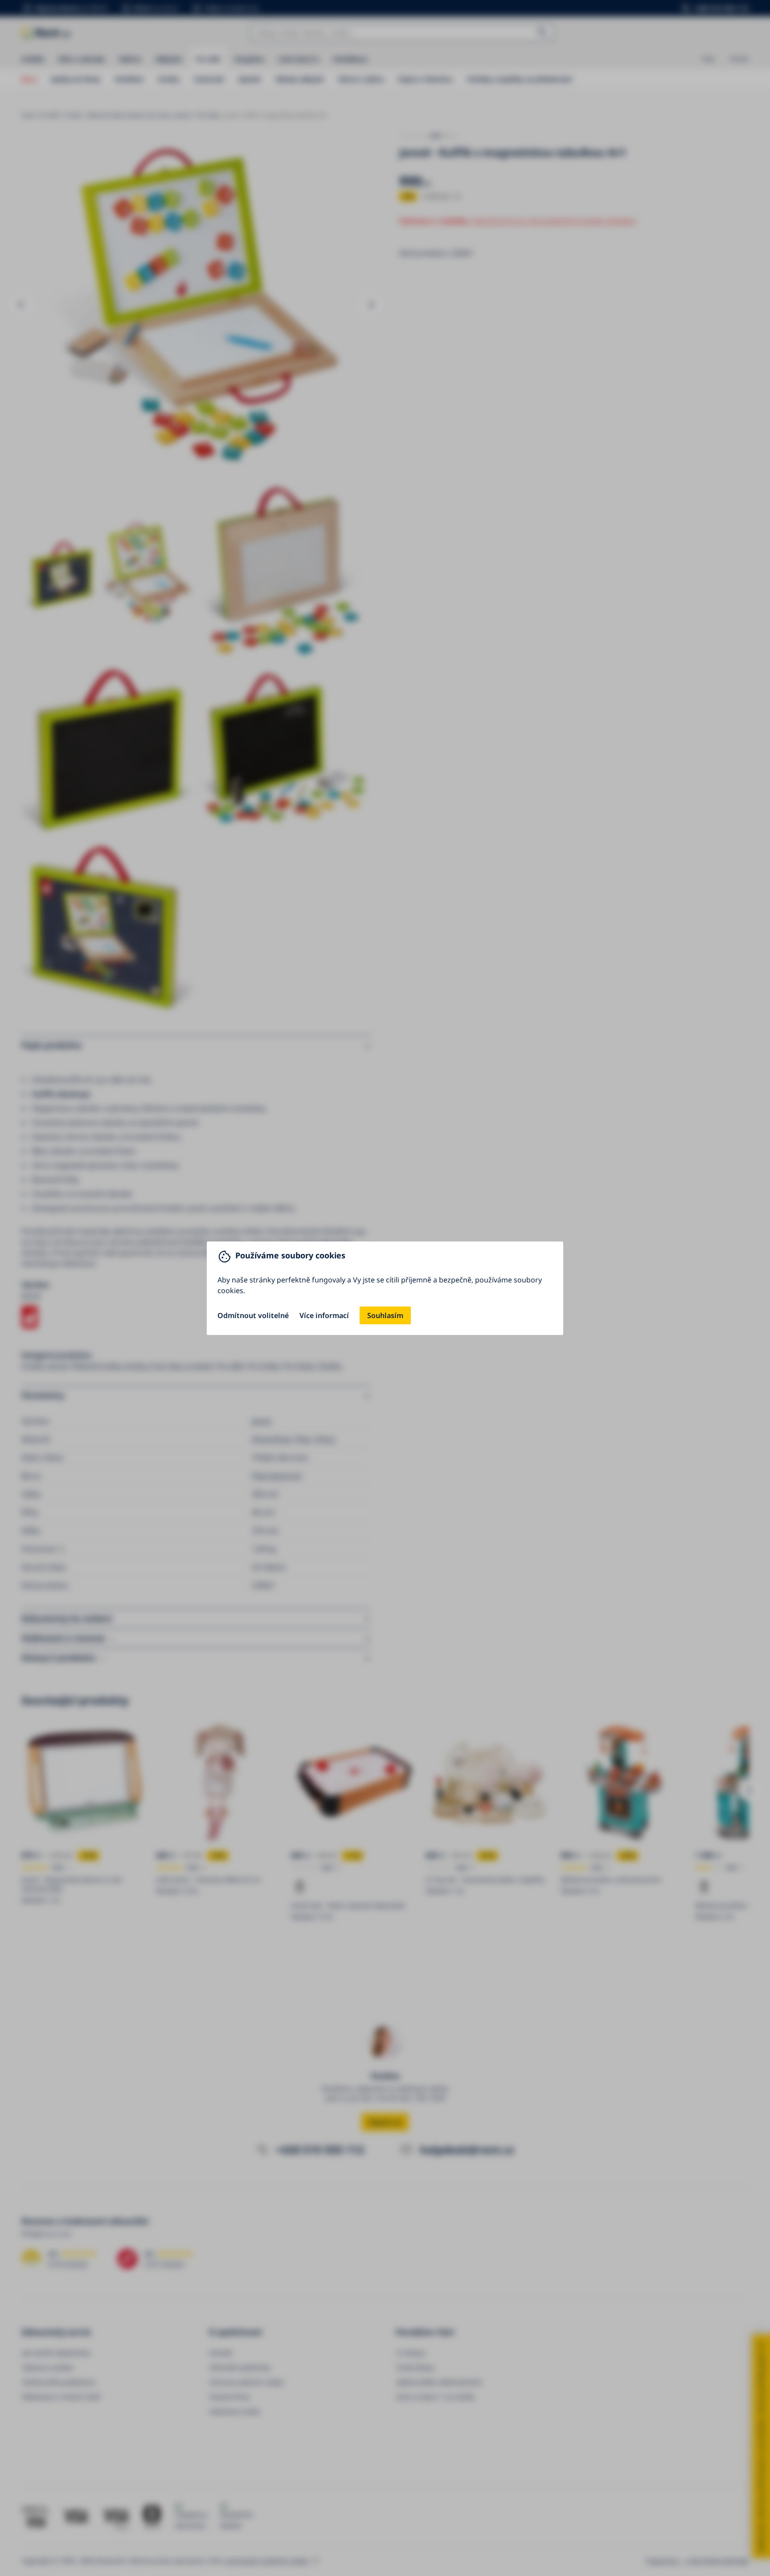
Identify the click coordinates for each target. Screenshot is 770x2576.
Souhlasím (385, 1315)
